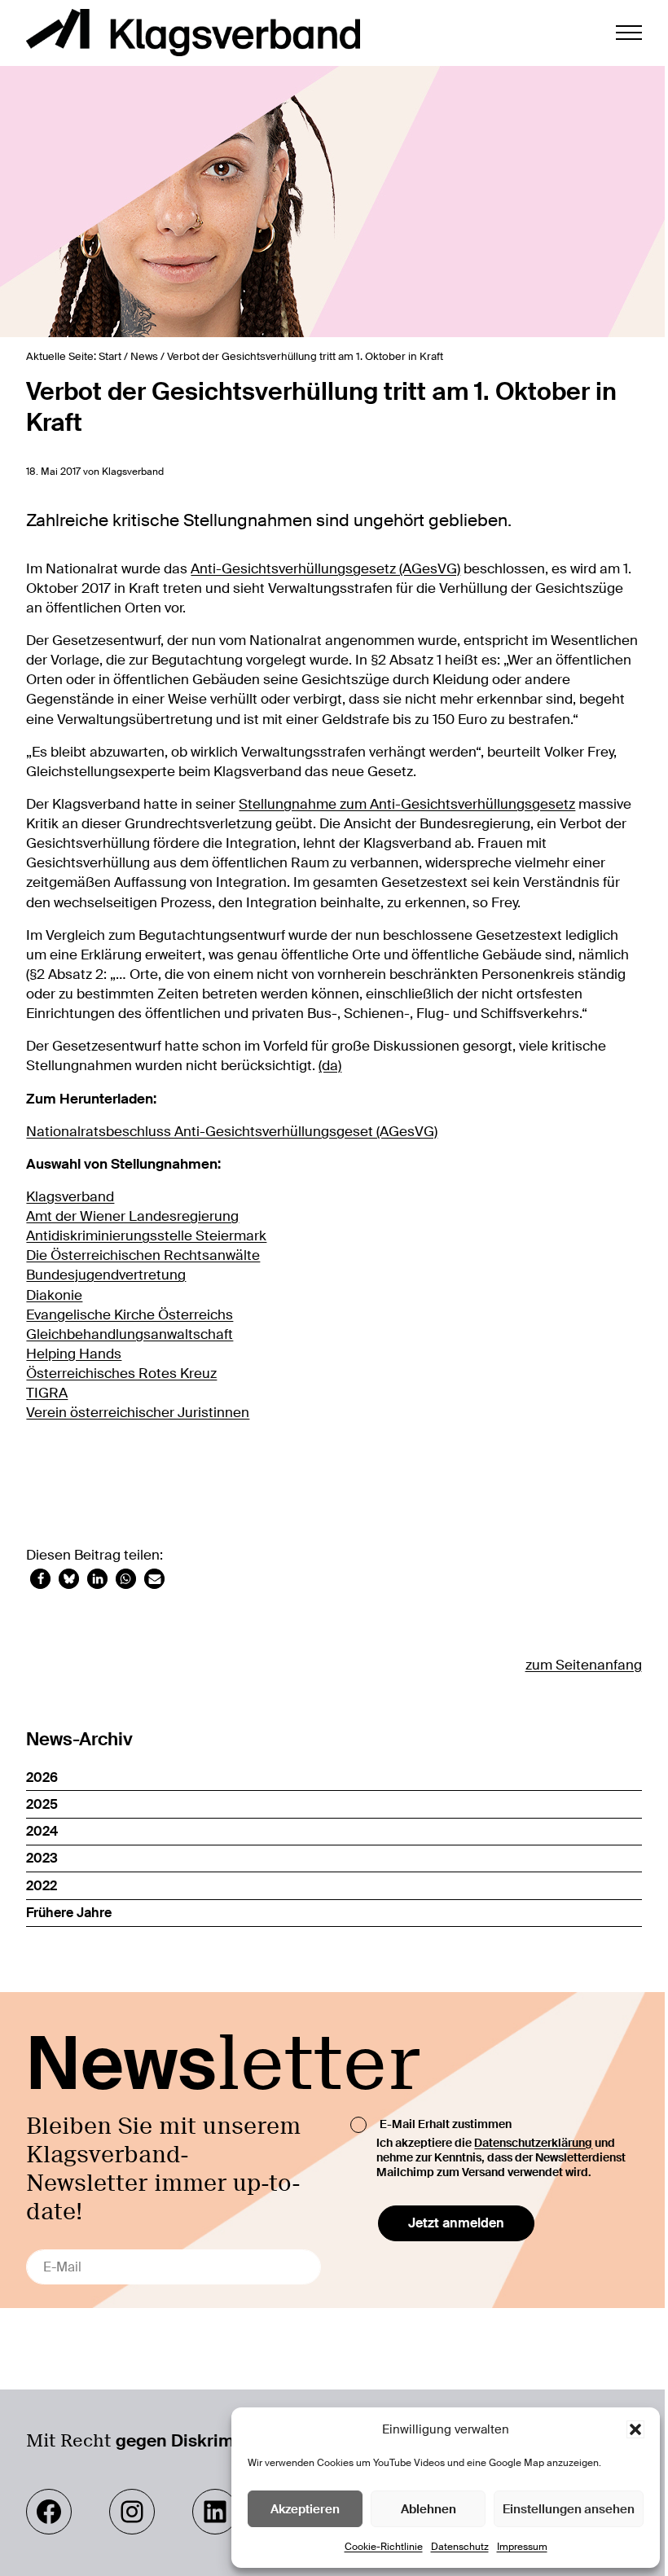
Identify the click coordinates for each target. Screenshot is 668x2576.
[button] (635, 2429)
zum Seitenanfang (584, 1665)
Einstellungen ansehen (569, 2509)
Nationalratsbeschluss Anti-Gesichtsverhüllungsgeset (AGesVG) (232, 1131)
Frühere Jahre (69, 1913)
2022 (42, 1886)
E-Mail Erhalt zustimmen (446, 2123)
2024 (42, 1831)
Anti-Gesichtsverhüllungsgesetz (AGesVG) (325, 568)
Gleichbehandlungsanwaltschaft (130, 1334)
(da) (330, 1065)
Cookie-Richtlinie (384, 2547)
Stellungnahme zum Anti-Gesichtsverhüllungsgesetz (407, 804)
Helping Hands (74, 1354)
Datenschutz (460, 2547)
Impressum (522, 2547)
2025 (42, 1804)
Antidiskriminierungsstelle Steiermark (146, 1235)
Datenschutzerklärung (533, 2143)
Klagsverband (70, 1196)
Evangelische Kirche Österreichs (130, 1314)
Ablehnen (428, 2509)
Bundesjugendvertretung (106, 1275)
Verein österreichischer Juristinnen (138, 1412)
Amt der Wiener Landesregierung (132, 1216)
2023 (42, 1858)
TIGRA (47, 1393)
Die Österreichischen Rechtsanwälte (143, 1255)
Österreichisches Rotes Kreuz (121, 1373)
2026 (42, 1777)
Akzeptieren (305, 2509)
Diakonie (54, 1295)
